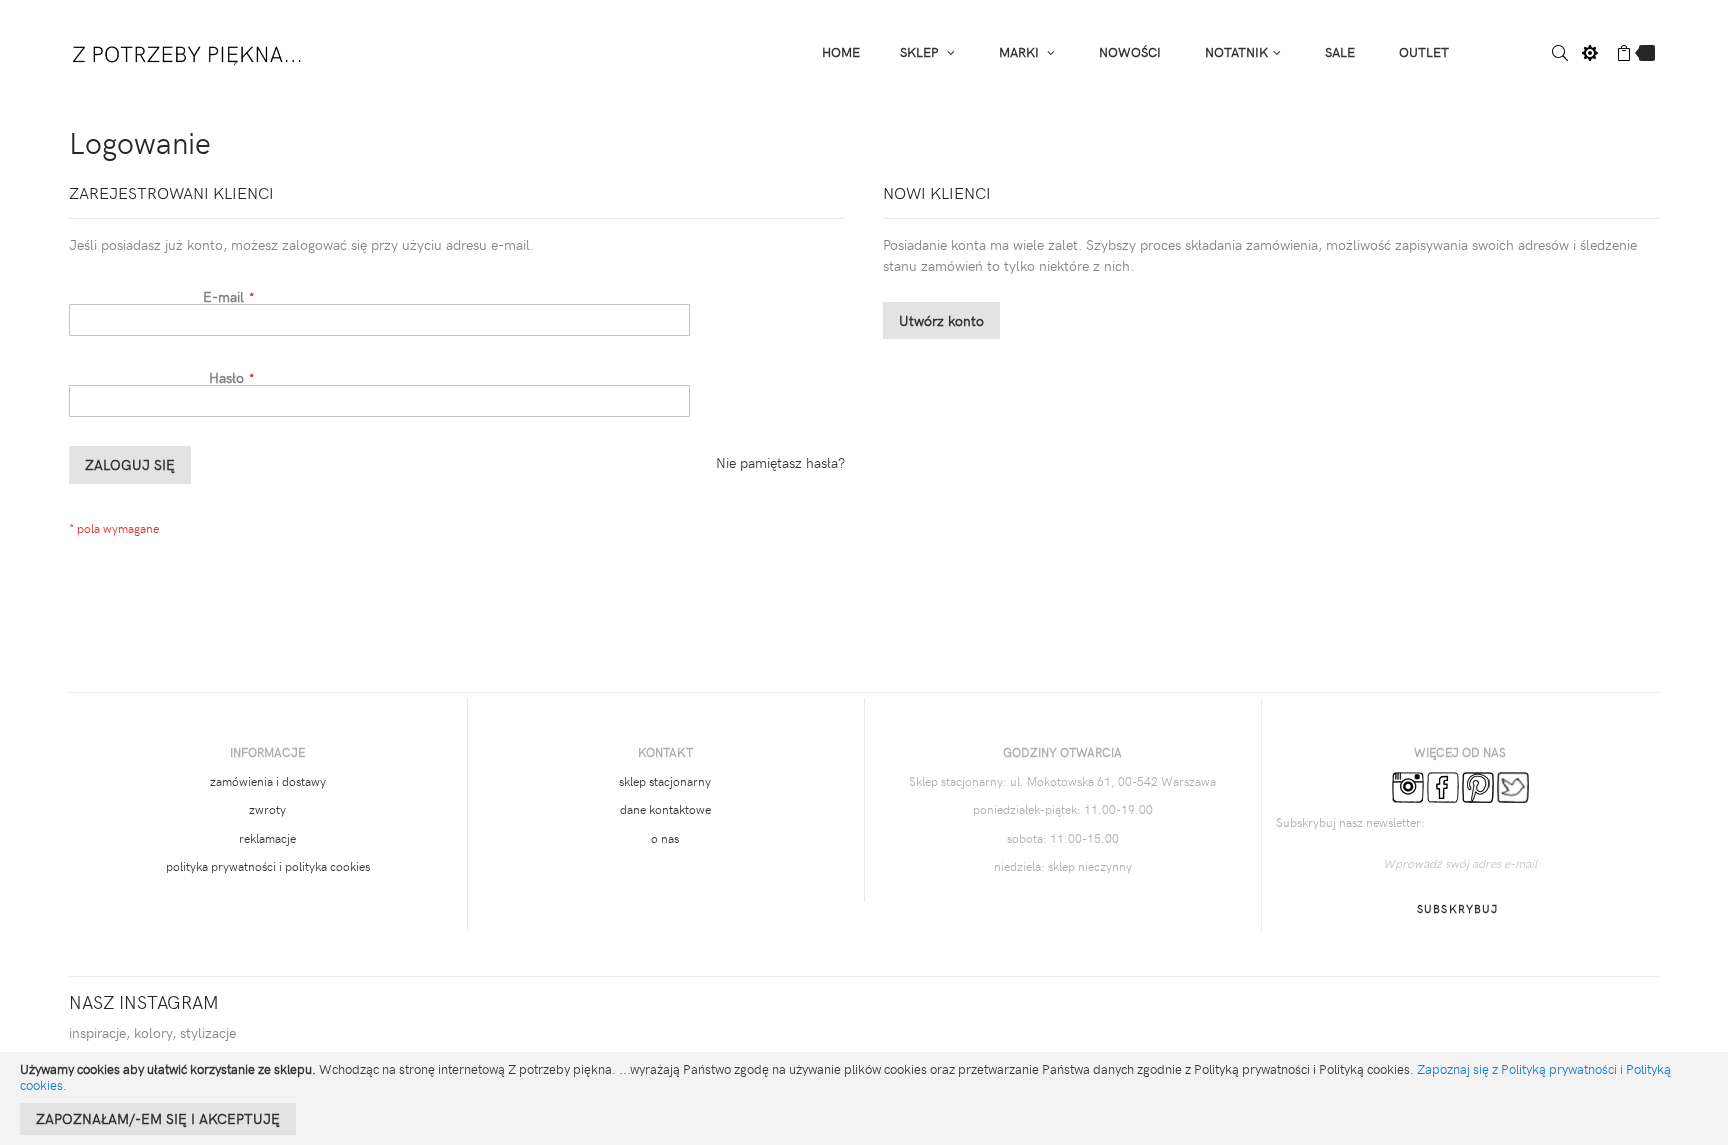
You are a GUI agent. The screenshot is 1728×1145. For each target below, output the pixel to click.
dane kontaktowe (665, 809)
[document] (864, 1098)
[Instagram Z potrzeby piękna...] (1408, 785)
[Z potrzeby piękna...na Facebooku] (1443, 785)
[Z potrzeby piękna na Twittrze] (1513, 785)
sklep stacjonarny (665, 781)
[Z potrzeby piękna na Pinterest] (1478, 785)
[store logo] (188, 50)
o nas (665, 838)
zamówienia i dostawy (268, 781)
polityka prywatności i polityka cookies (268, 866)
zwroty (267, 809)
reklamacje (267, 838)
